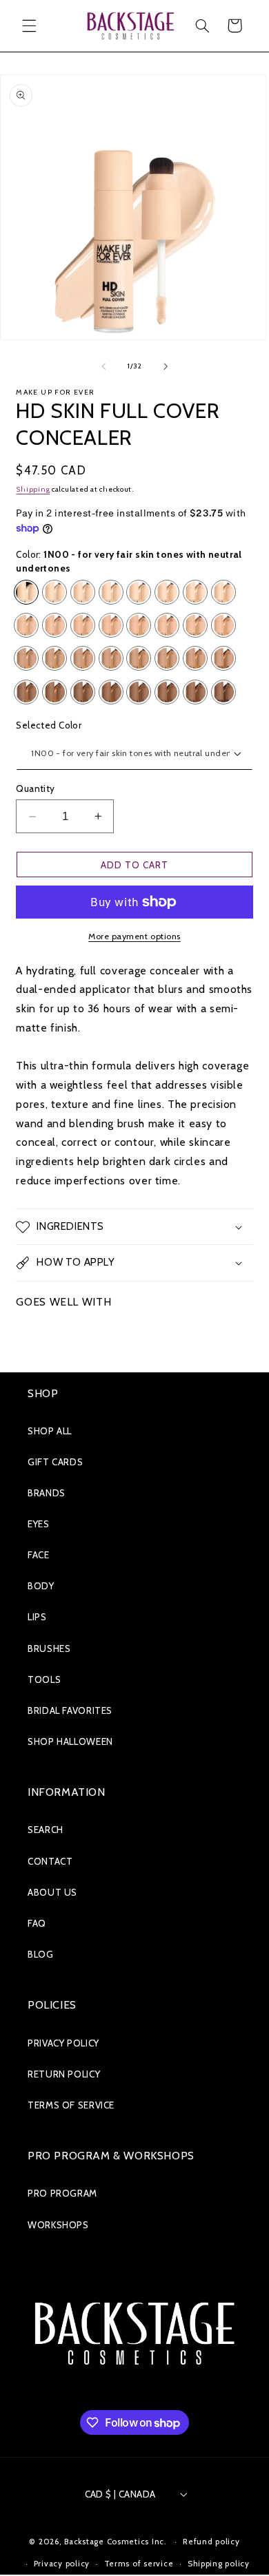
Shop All (50, 1431)
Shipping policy (219, 2564)
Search (46, 1830)
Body (41, 1586)
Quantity (35, 788)
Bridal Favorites (70, 1710)
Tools (44, 1679)
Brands (47, 1493)
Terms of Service (71, 2105)
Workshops (58, 2225)
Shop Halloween (70, 1741)
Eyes (39, 1524)
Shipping (33, 489)
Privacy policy (62, 2564)
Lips (37, 1617)
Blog (41, 1954)
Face (39, 1555)
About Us (52, 1892)
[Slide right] (166, 366)
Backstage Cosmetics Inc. (116, 2542)
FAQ (37, 1923)
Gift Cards (55, 1462)
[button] (29, 25)
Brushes (49, 1648)
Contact (50, 1861)
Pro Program (62, 2193)
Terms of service (139, 2564)
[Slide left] (103, 366)
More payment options (134, 936)
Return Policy (64, 2074)
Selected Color (49, 725)
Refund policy (211, 2542)
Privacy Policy (63, 2043)
